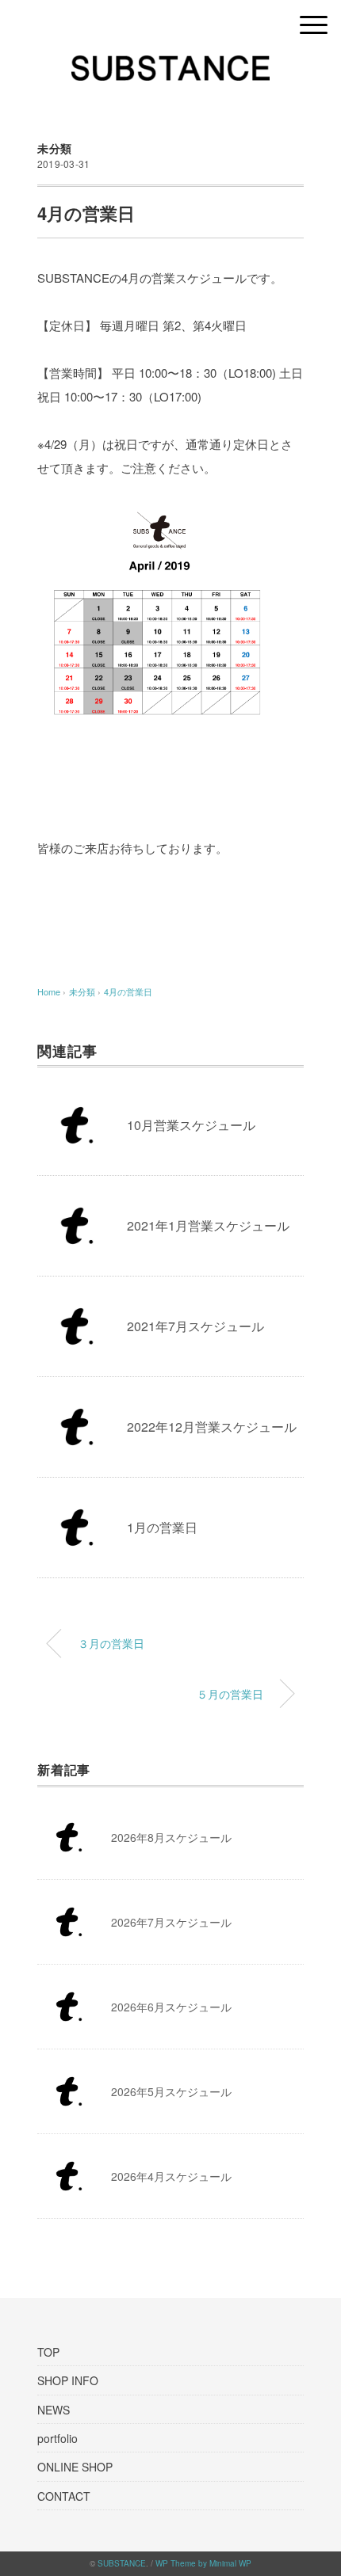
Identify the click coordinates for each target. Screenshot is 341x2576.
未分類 (55, 148)
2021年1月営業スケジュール (208, 1225)
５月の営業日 (230, 1693)
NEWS (54, 2410)
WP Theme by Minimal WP (203, 2563)
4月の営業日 (128, 991)
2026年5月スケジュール (171, 2091)
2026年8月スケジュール (171, 1837)
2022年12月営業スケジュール (212, 1427)
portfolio (57, 2438)
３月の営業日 (111, 1643)
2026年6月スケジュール (171, 2007)
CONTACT (64, 2496)
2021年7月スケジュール (195, 1326)
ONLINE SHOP (75, 2467)
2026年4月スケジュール (171, 2176)
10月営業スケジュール (191, 1125)
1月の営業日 (162, 1527)
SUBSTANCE (122, 2563)
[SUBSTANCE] (170, 67)
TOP (48, 2352)
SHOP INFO (68, 2380)
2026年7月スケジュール (171, 1922)
